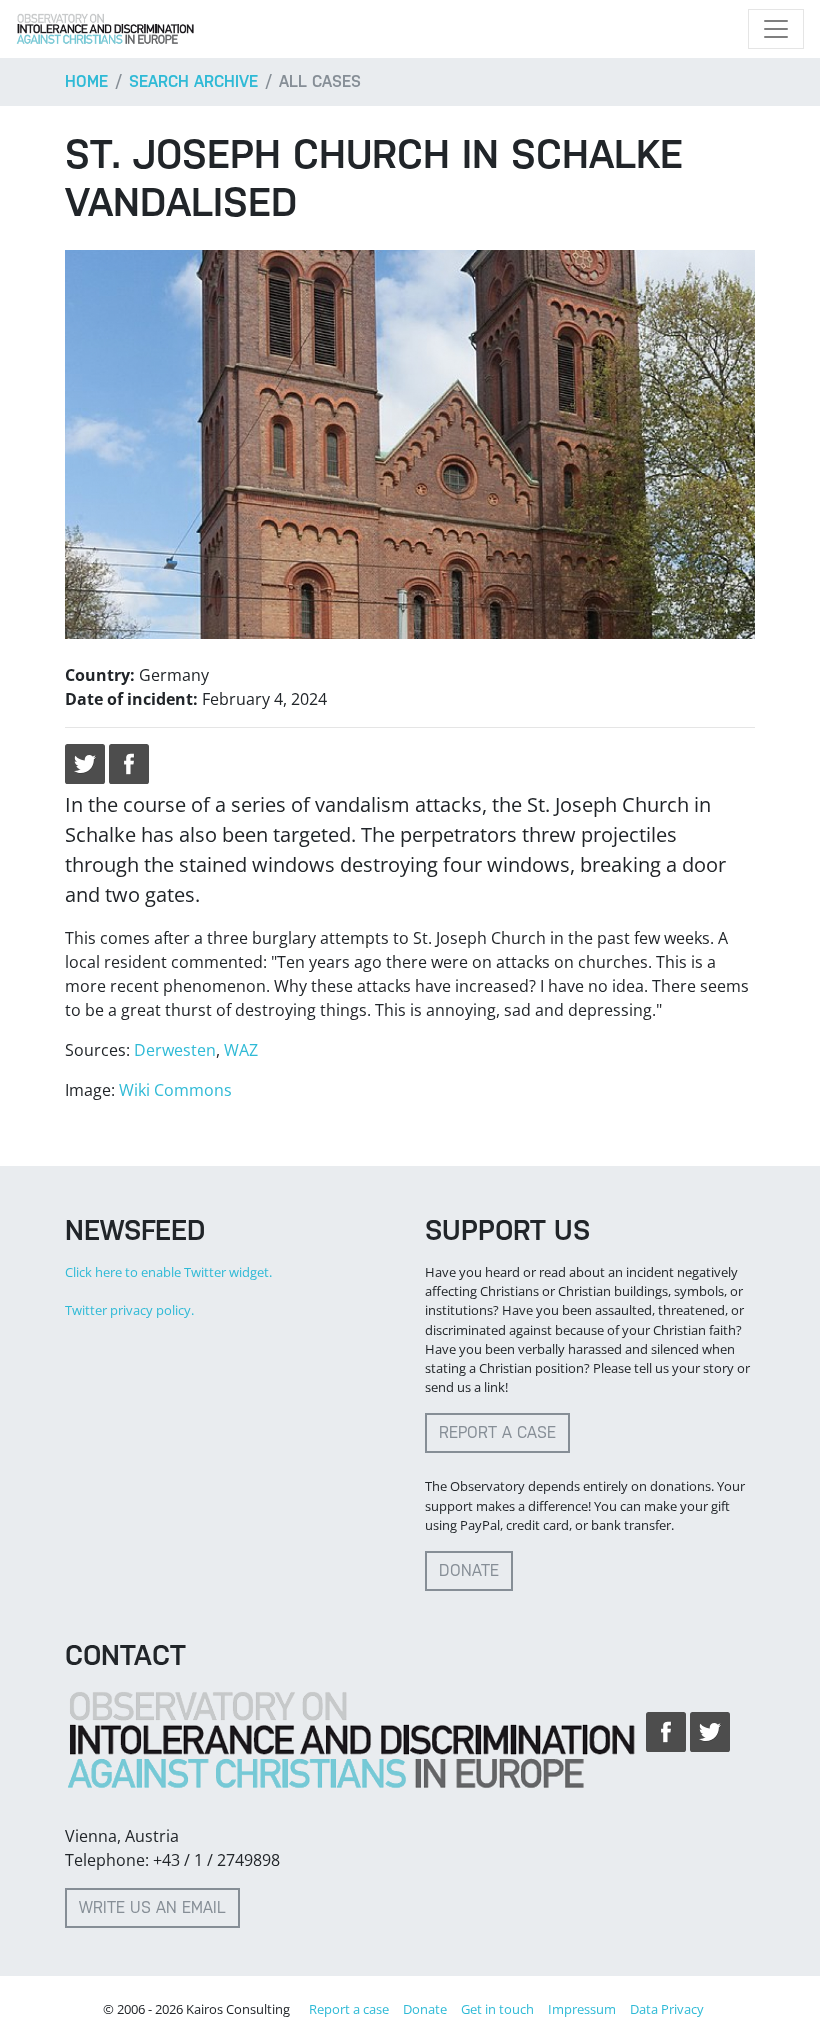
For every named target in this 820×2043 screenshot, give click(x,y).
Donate (469, 1570)
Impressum (582, 2009)
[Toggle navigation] (776, 29)
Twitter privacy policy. (129, 1310)
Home (86, 81)
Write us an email (152, 1907)
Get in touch (497, 2009)
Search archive (193, 81)
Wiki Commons (175, 1090)
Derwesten (175, 1050)
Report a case (497, 1432)
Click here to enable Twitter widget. (168, 1272)
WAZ (241, 1050)
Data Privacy (667, 2009)
